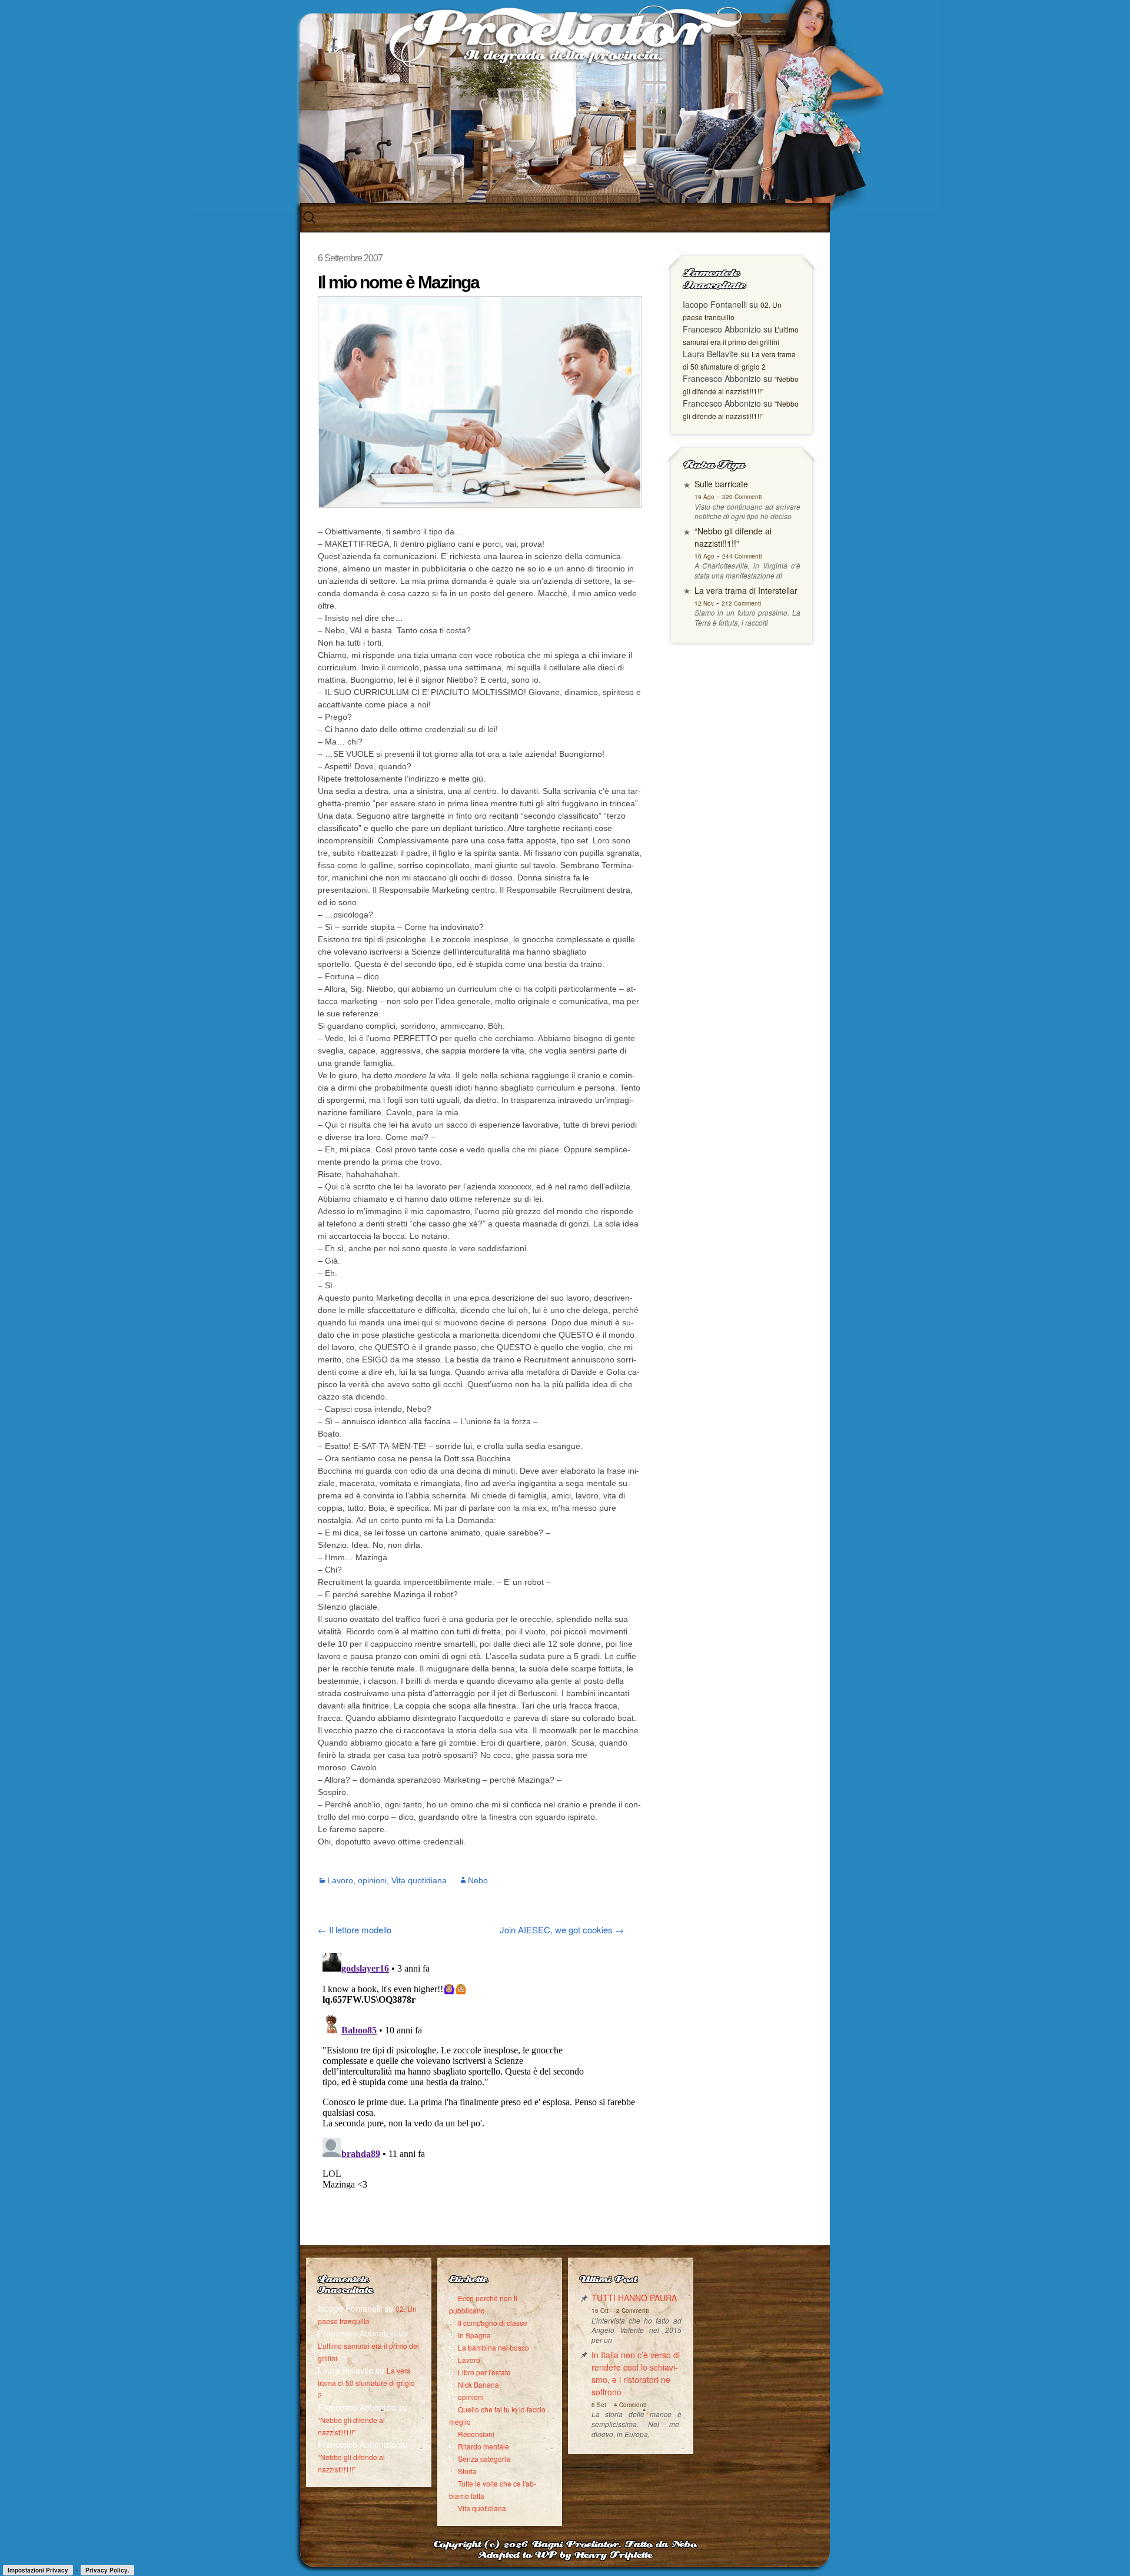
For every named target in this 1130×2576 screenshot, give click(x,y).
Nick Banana (478, 2384)
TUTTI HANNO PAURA (634, 2298)
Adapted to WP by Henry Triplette (565, 2556)
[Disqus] (480, 2095)
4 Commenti (630, 2405)
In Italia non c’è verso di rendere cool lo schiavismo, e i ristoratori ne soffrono (636, 2373)
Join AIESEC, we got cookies (562, 1929)
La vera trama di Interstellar (746, 590)
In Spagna (474, 2335)
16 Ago (704, 556)
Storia (467, 2471)
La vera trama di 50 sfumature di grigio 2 (366, 2383)
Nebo (478, 1880)
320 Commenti (742, 497)
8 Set (599, 2405)
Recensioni (476, 2434)
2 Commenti (632, 2311)
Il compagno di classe (493, 2323)
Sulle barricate (721, 484)
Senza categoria (484, 2459)
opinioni (372, 1880)
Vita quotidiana (419, 1880)
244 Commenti (742, 556)
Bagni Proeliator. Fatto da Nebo (614, 2545)
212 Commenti (741, 603)
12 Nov (704, 603)
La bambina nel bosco (493, 2347)
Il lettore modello (355, 1929)
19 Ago (704, 497)
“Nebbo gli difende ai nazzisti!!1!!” (733, 537)
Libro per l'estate (484, 2372)
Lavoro (340, 1880)
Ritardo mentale (483, 2446)
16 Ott (600, 2311)
